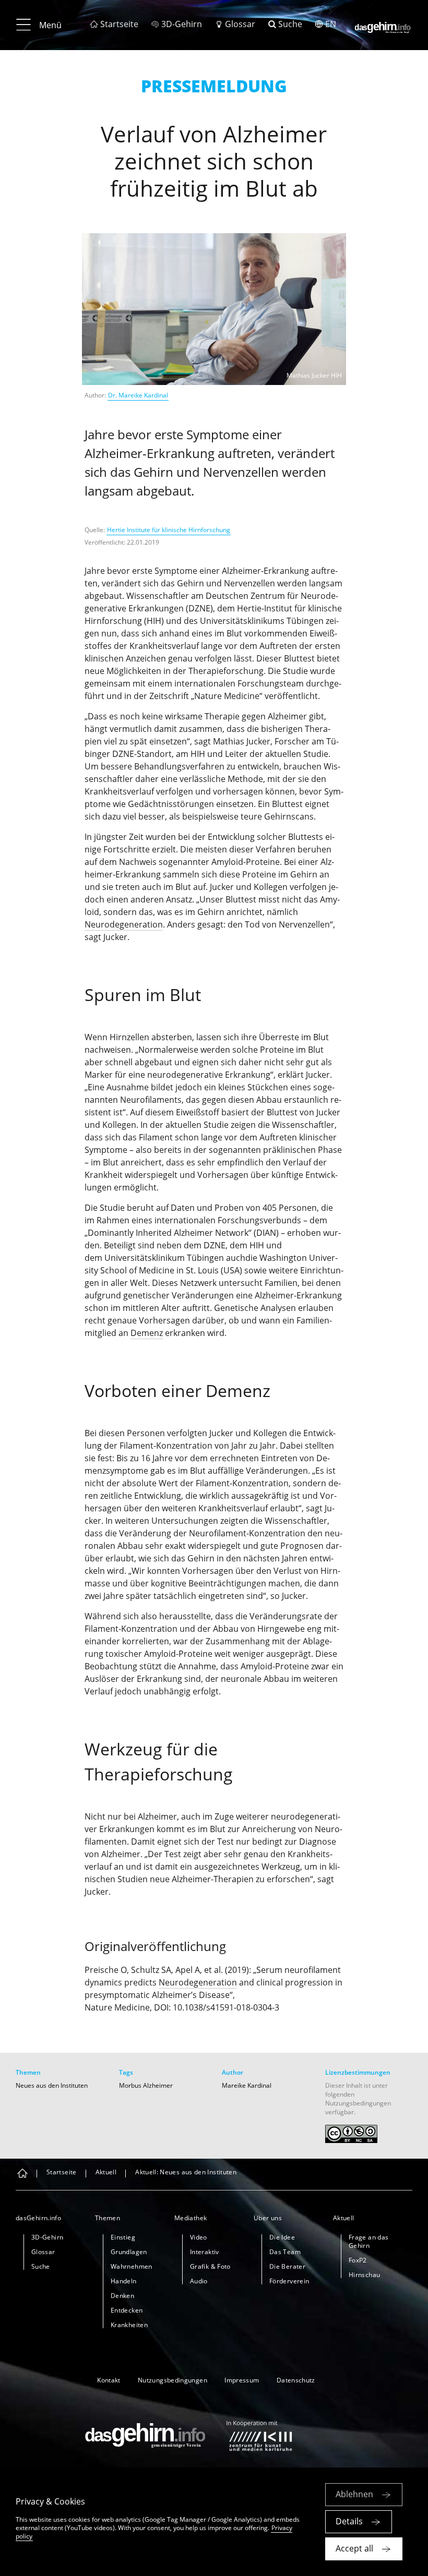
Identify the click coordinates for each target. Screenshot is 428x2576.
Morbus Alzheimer (146, 2085)
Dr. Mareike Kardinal (138, 395)
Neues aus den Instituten (52, 2085)
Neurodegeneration (124, 924)
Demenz (147, 1333)
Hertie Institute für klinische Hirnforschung (169, 530)
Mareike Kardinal (247, 2085)
